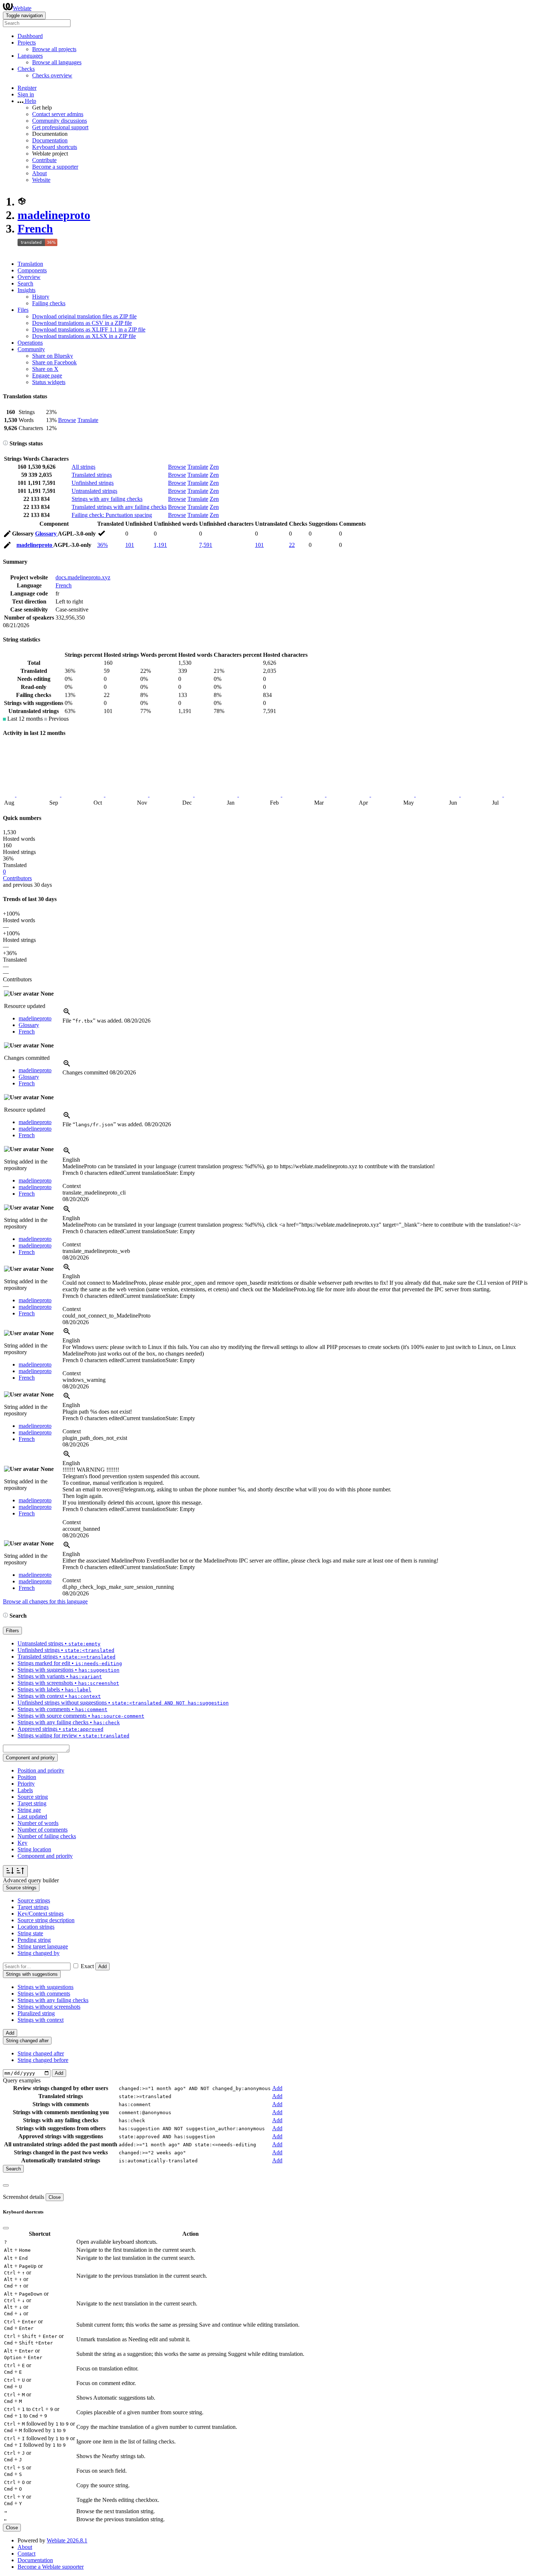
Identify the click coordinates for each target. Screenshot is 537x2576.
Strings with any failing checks (107, 499)
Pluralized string (36, 2013)
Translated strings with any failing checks (119, 507)
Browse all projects (54, 49)
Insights (26, 290)
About (39, 173)
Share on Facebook (54, 362)
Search (25, 283)
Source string (33, 1797)
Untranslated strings (94, 491)
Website (41, 180)
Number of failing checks (47, 1836)
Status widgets (49, 382)
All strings (83, 467)
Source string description (46, 1920)
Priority (26, 1784)
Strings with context (41, 2020)
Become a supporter (55, 167)
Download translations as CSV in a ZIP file (82, 323)
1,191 (160, 545)
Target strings (33, 1907)
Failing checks (49, 303)
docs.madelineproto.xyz (83, 577)
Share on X (45, 369)
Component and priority (45, 1856)
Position (27, 1777)
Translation (30, 264)
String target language (43, 1946)
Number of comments (43, 1830)
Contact (26, 2554)
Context (72, 1186)
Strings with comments (44, 1994)
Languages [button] (30, 56)
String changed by (39, 1953)
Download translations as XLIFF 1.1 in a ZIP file (89, 329)
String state (30, 1933)
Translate (88, 420)
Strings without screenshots (49, 2007)
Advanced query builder (31, 1880)
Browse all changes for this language (45, 1601)
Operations (30, 343)
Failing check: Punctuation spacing (112, 515)
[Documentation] (5, 443)
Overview (29, 277)
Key (22, 1843)
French (35, 229)
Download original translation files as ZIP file (84, 316)
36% (102, 545)
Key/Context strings (41, 1914)
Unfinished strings (93, 483)
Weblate (22, 8)
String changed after (41, 2053)
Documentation (50, 140)
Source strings (34, 1900)
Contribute (44, 160)
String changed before (43, 2060)
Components (32, 270)
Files (23, 310)
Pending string (34, 1940)
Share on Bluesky (53, 356)
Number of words (38, 1823)
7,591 (206, 545)
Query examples (22, 2080)
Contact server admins (58, 114)
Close (55, 2197)
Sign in (26, 94)
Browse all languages (57, 62)
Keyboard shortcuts (55, 147)
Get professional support (60, 127)
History (41, 297)
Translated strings (92, 475)
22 (292, 545)
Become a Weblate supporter (51, 2567)
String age (29, 1810)
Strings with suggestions (45, 1987)
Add (102, 1966)
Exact (87, 1966)
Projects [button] (27, 43)
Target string (32, 1803)
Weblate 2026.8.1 (67, 2540)
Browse (67, 420)
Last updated (32, 1816)
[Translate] (7, 535)
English (71, 1160)
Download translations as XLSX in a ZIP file (84, 336)
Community (31, 349)
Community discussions (60, 121)
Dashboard (30, 36)
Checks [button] (26, 69)
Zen (214, 467)
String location (34, 1849)
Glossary (46, 534)
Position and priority (41, 1770)
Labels (25, 1790)
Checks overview (52, 75)
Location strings (36, 1927)
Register (27, 88)
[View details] (67, 1014)
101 (130, 545)
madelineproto (54, 215)
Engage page (47, 375)
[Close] (6, 2185)
